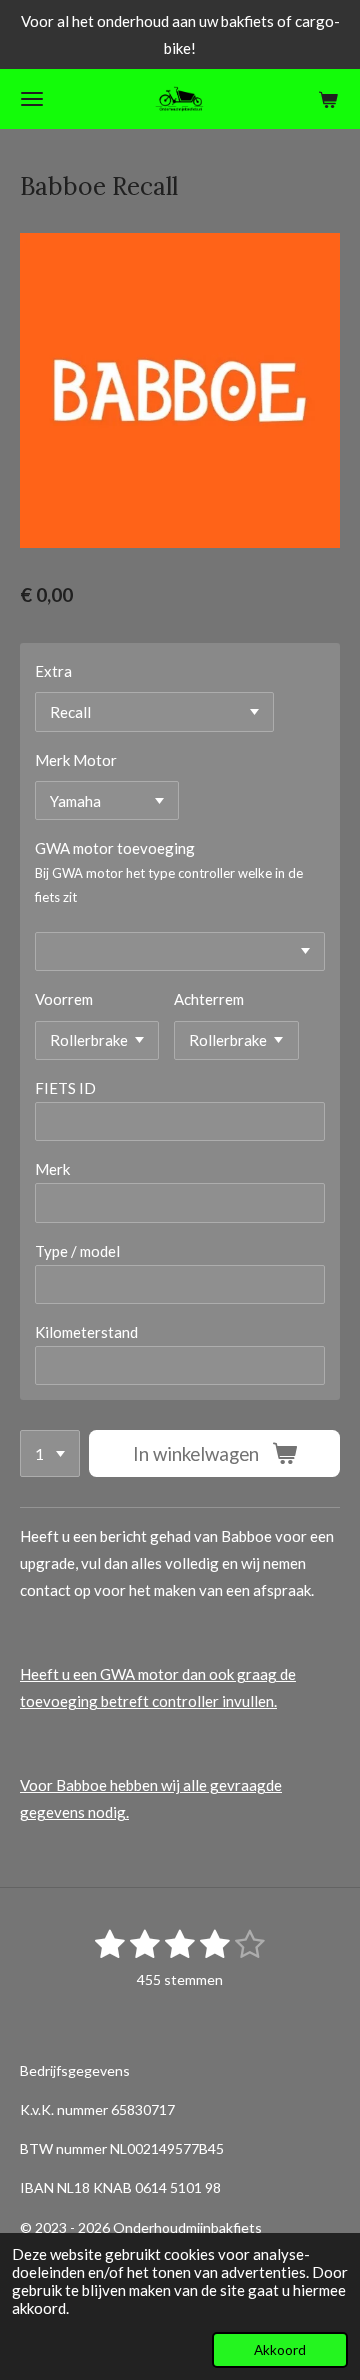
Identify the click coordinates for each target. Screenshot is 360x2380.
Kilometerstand (86, 1332)
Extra (53, 671)
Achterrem (209, 999)
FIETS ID (65, 1088)
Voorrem (64, 999)
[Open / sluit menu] (32, 99)
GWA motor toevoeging (115, 848)
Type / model (77, 1251)
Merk (52, 1169)
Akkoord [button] (280, 2350)
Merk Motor (76, 760)
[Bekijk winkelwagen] (328, 99)
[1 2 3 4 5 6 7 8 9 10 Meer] (50, 1453)
